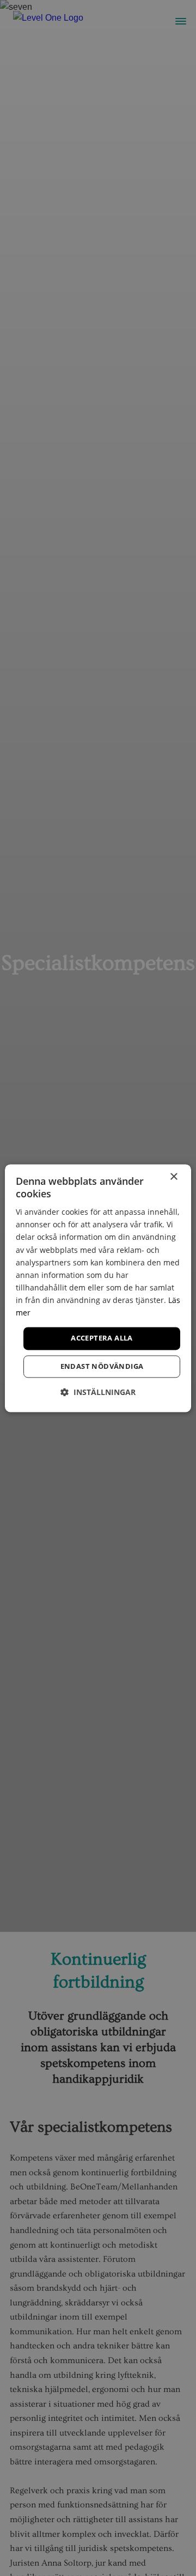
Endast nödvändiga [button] (102, 1366)
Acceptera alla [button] (102, 1338)
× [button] (173, 1177)
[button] (98, 1392)
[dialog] (98, 1288)
